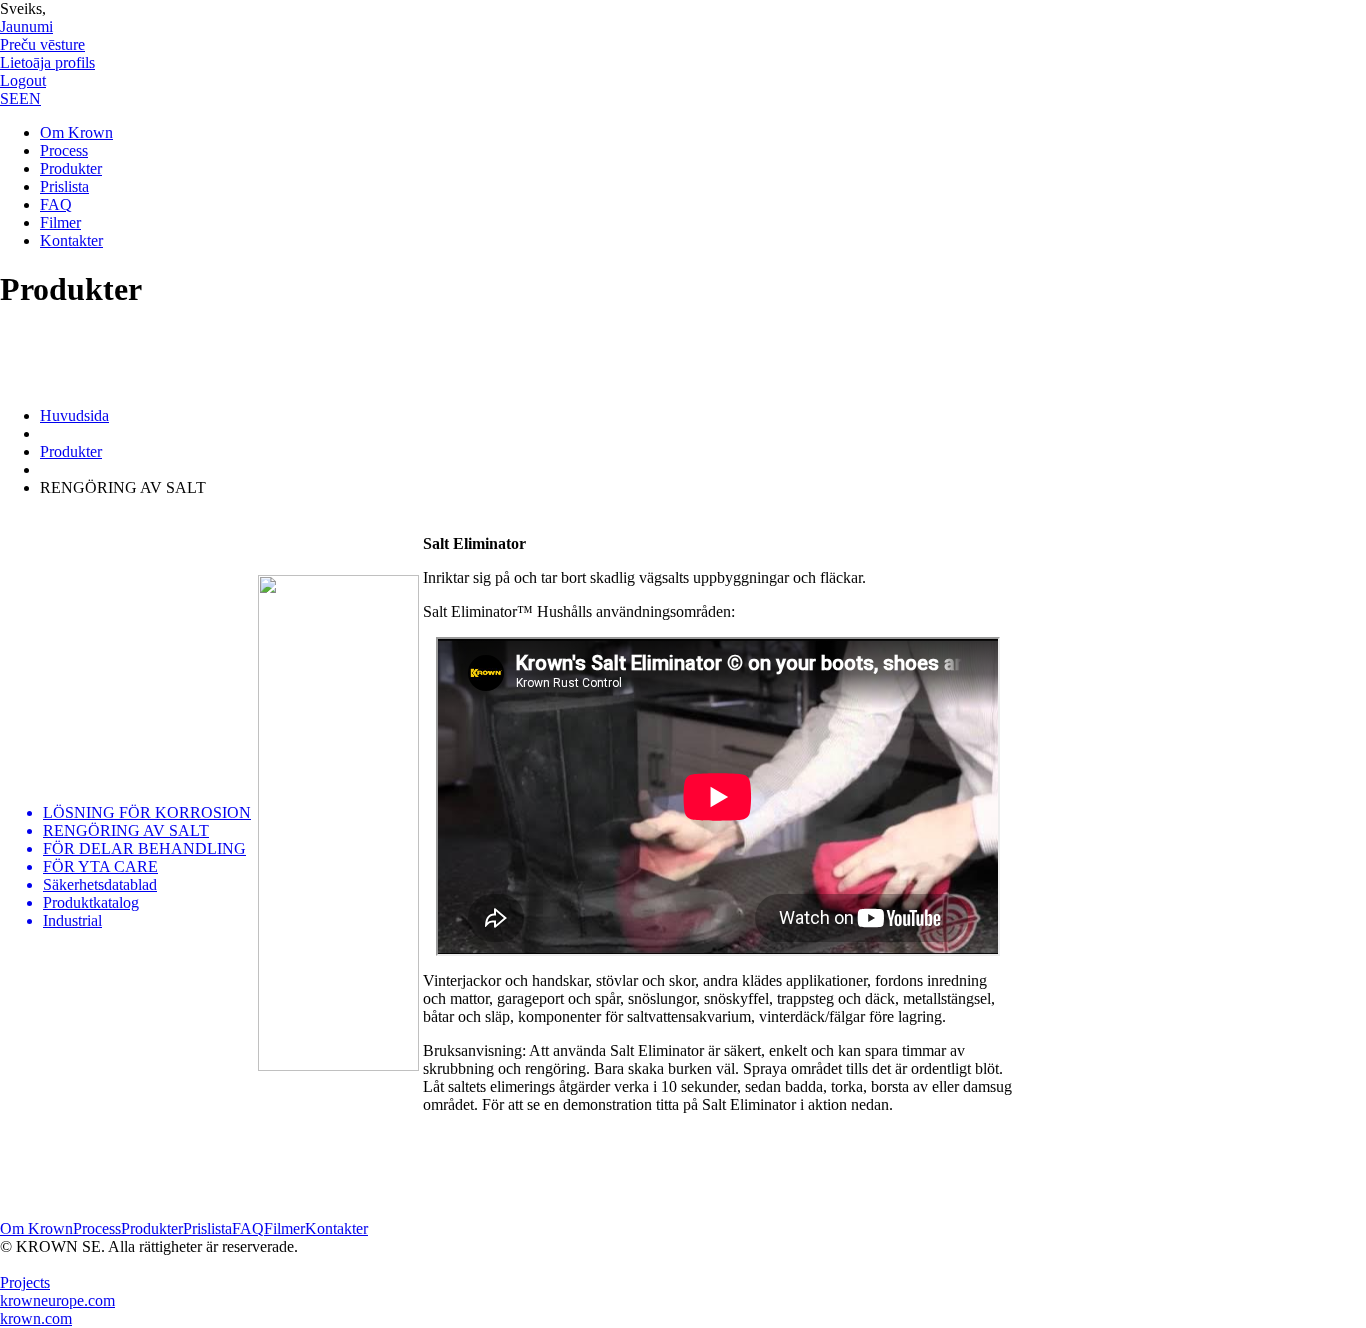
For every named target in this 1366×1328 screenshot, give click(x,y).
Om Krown (76, 132)
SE (9, 98)
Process (64, 150)
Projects (25, 1282)
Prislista (64, 186)
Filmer (60, 222)
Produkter (71, 168)
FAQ (56, 204)
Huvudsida (74, 415)
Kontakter (71, 240)
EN (30, 98)
